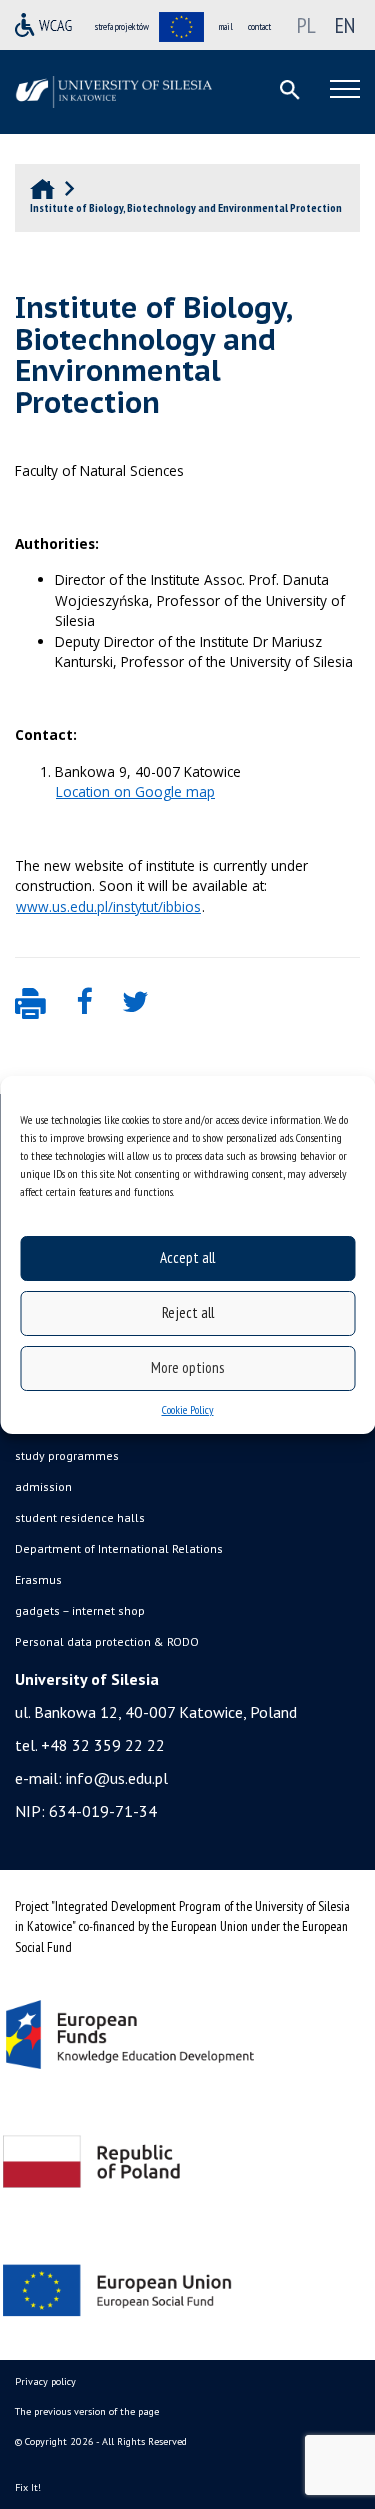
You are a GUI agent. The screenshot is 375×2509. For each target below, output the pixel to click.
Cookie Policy (188, 1409)
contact (259, 26)
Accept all (187, 1257)
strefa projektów (122, 26)
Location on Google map (135, 791)
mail (226, 26)
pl (306, 25)
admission (43, 1486)
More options (187, 1367)
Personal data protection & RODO (107, 1641)
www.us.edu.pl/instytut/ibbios (108, 906)
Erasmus (38, 1579)
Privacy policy (45, 2381)
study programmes (67, 1455)
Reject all (188, 1312)
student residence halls (80, 1517)
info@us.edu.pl (117, 1778)
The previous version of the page (87, 2411)
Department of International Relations (119, 1548)
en (345, 25)
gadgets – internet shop (80, 1610)
